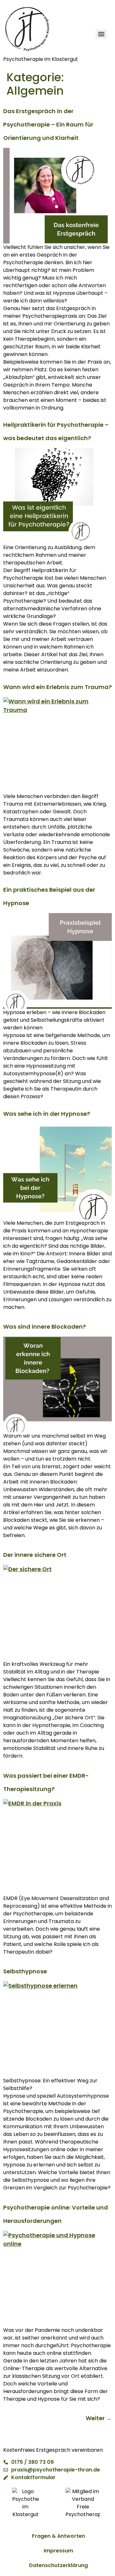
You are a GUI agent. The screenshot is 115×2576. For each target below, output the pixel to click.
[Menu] (101, 34)
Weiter (99, 2418)
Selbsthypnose (25, 1971)
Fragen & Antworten (58, 2536)
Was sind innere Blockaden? (45, 1327)
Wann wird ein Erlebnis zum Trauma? (57, 687)
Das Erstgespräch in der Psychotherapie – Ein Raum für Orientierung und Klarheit (48, 124)
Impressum (58, 2551)
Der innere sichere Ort (35, 1555)
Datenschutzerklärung (58, 2565)
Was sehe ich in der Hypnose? (47, 1114)
